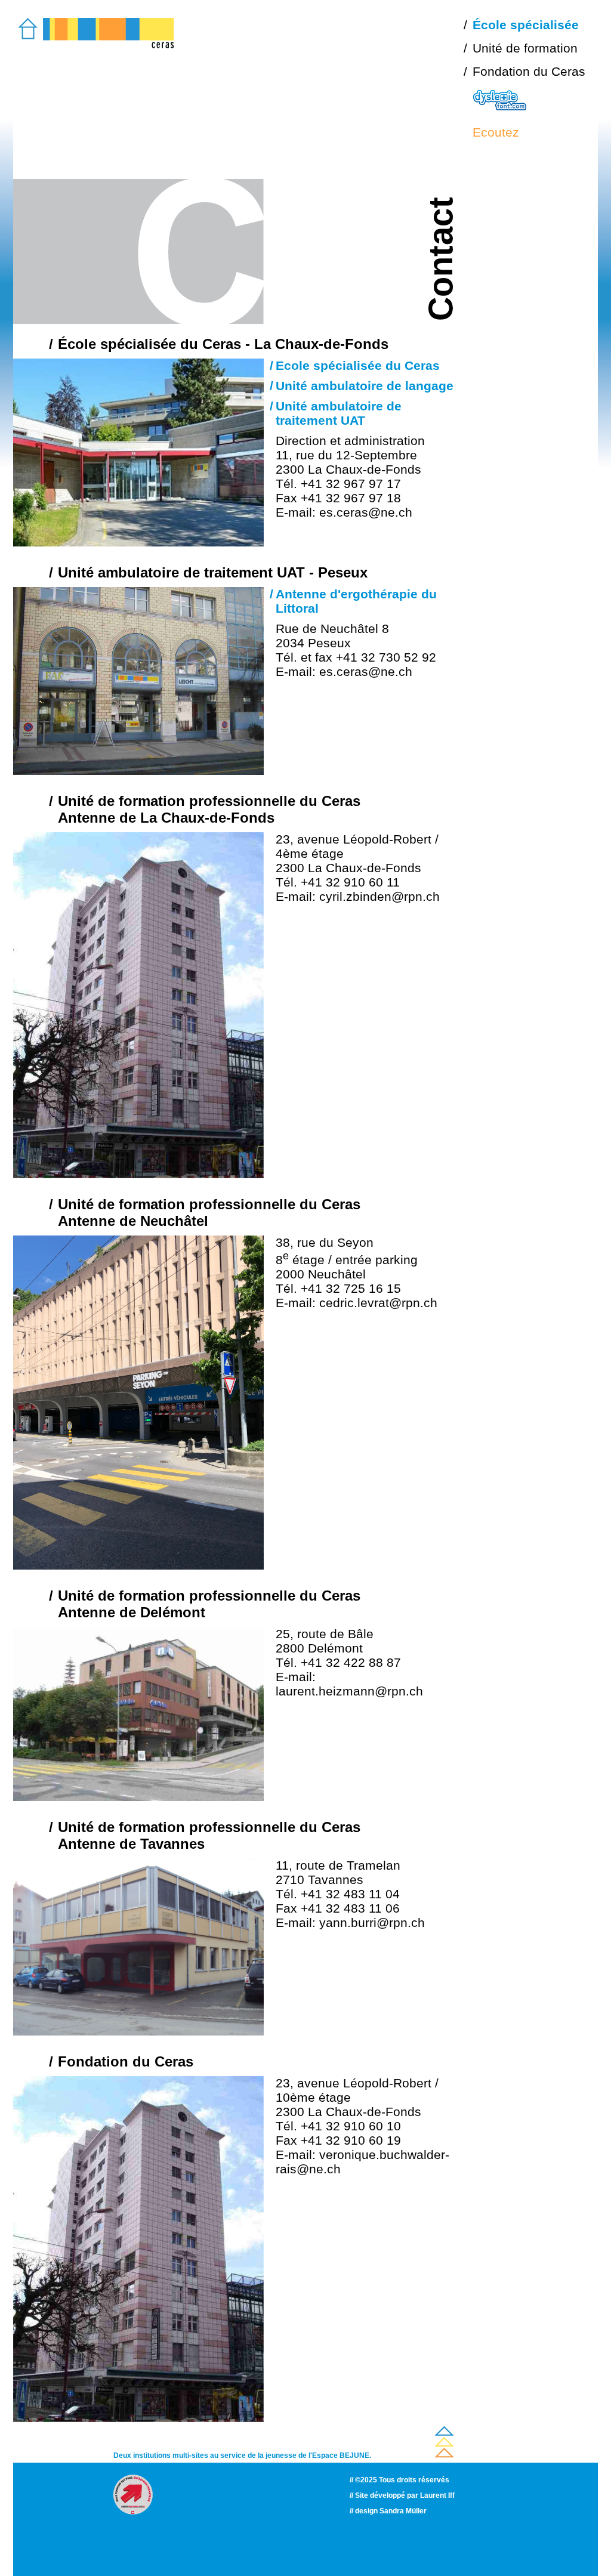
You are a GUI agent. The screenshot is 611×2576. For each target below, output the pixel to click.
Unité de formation (525, 48)
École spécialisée (526, 25)
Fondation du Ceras (529, 71)
